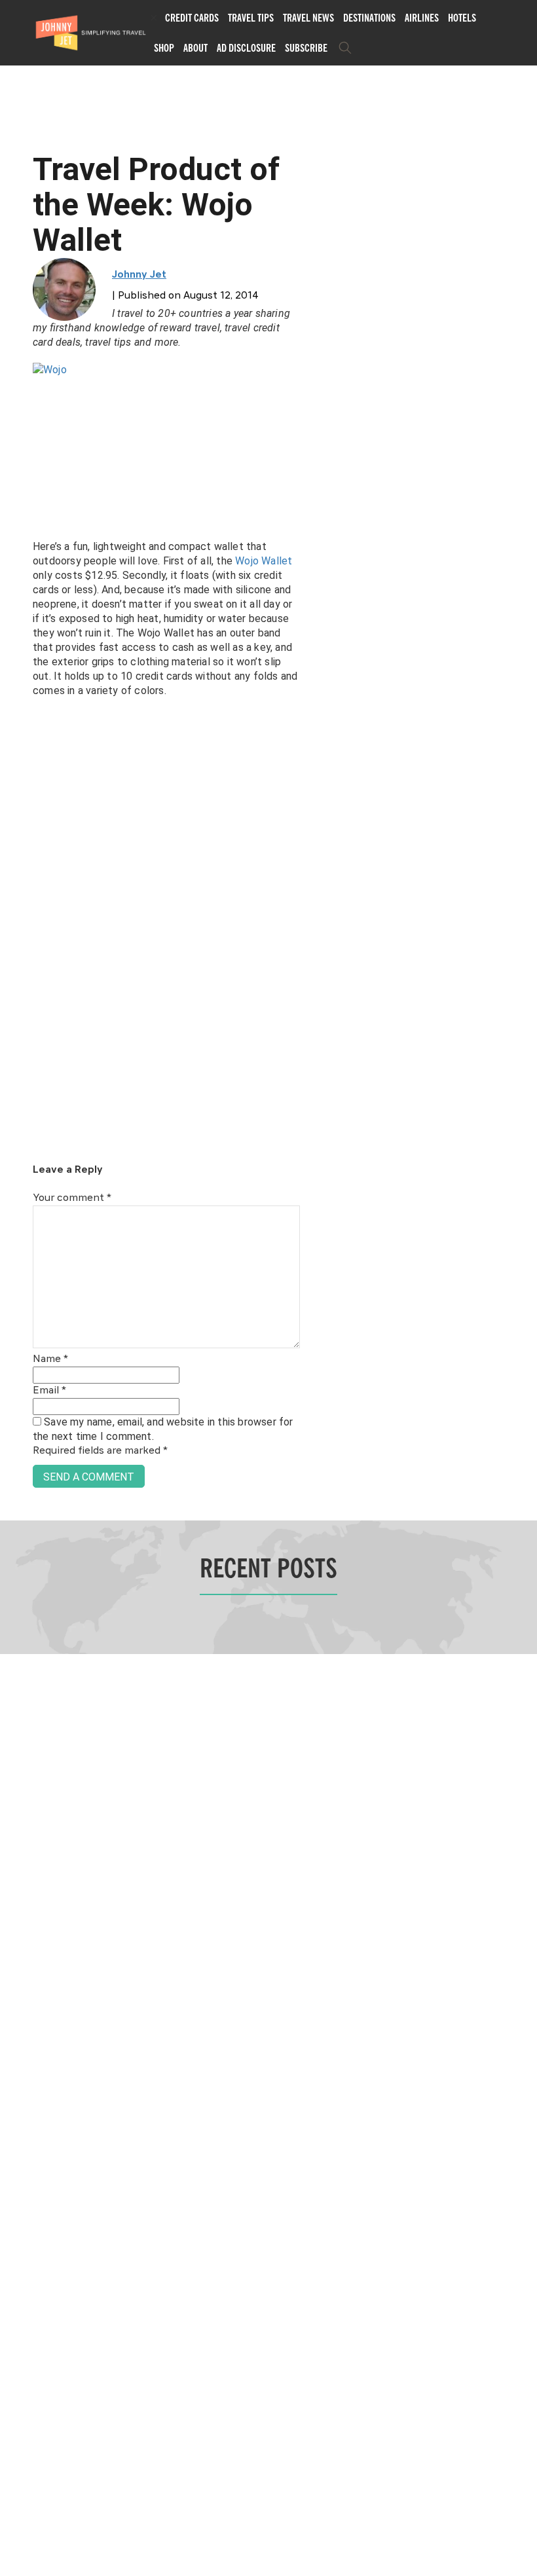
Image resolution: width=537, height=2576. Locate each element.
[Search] (345, 48)
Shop (164, 48)
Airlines (422, 18)
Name (50, 1359)
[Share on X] (15, 1273)
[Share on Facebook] (15, 1244)
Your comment (72, 1198)
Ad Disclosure (246, 48)
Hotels (462, 18)
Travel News (308, 18)
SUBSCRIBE (306, 48)
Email (49, 1391)
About (195, 48)
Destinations (369, 18)
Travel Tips (251, 18)
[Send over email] (15, 1332)
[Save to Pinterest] (15, 1303)
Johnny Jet (139, 275)
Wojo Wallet (264, 561)
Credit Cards (192, 18)
